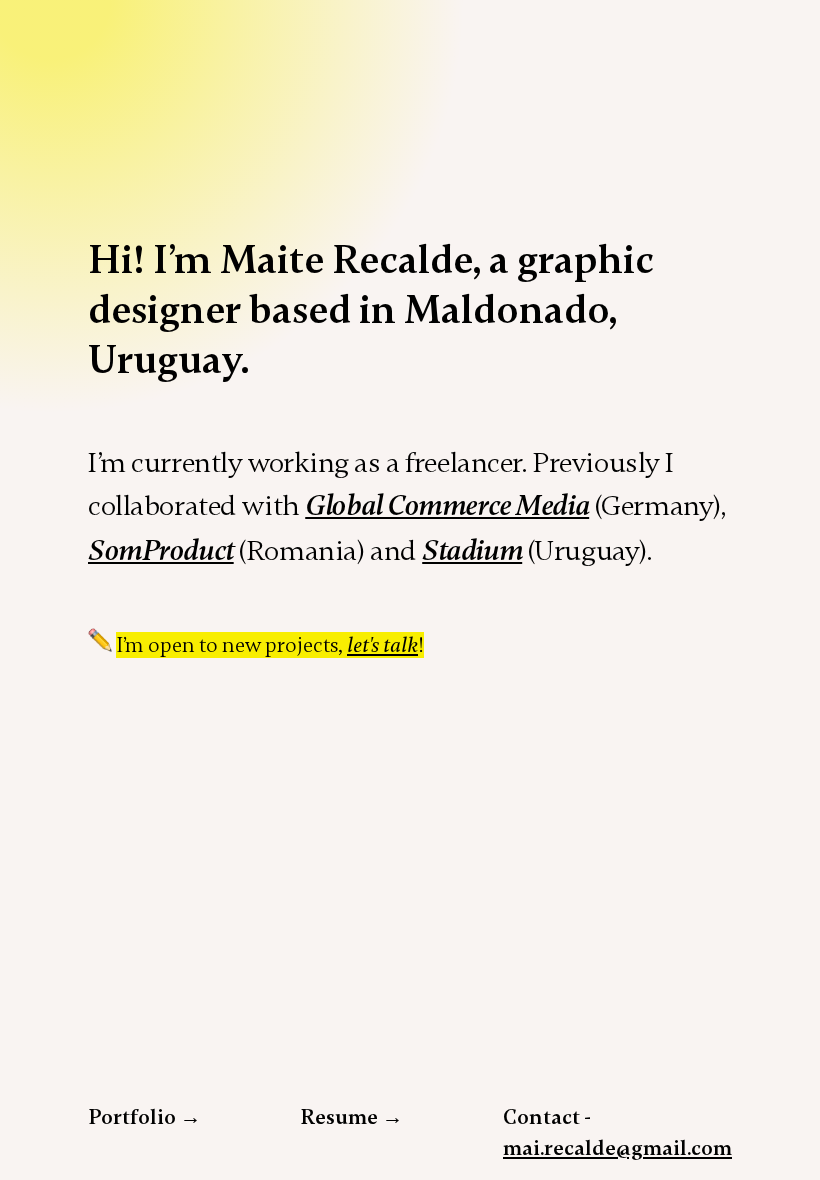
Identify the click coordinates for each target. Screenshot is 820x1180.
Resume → (352, 1117)
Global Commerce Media (447, 506)
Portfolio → (144, 1117)
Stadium (472, 551)
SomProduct (161, 551)
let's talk (382, 645)
